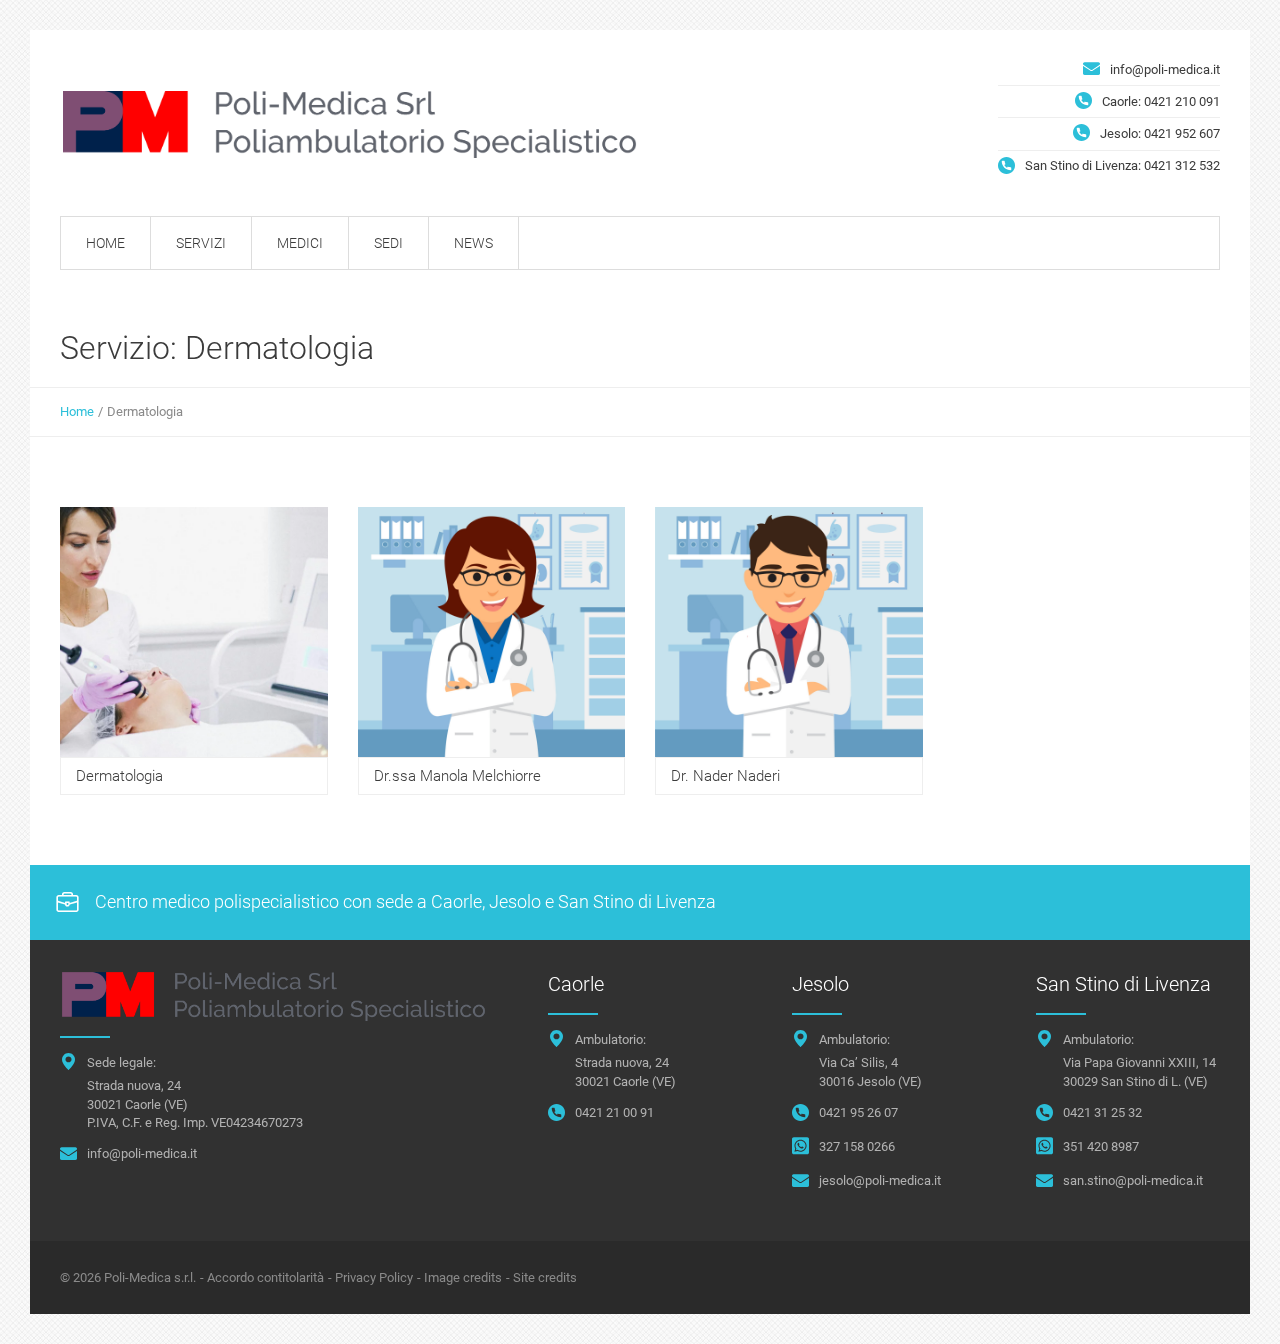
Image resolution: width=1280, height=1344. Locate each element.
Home (77, 411)
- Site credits (541, 1277)
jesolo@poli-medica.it (880, 1180)
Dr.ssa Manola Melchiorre (457, 776)
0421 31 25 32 (1102, 1112)
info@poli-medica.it (1165, 69)
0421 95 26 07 (858, 1112)
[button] (1223, 1307)
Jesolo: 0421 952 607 (1160, 133)
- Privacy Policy (370, 1277)
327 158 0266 (857, 1146)
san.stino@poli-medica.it (1133, 1180)
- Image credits (459, 1277)
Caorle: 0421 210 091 (1161, 101)
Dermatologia (119, 776)
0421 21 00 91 (614, 1112)
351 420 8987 (1101, 1146)
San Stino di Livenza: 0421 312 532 (1122, 165)
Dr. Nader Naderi (725, 776)
